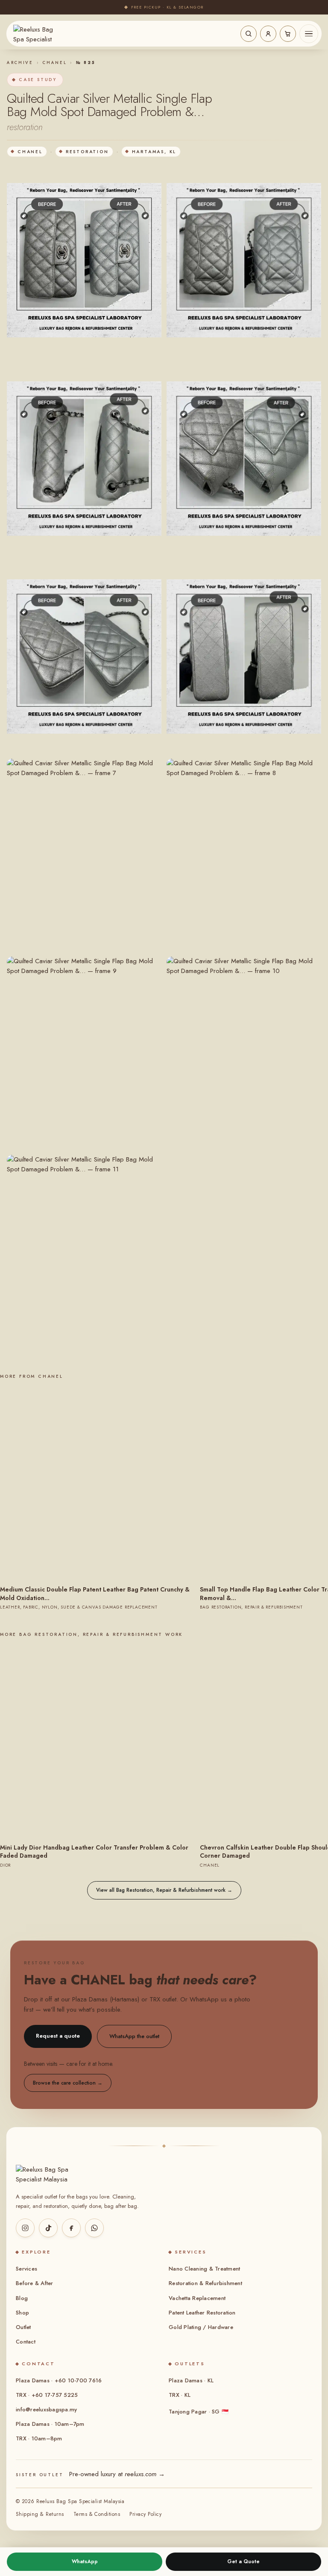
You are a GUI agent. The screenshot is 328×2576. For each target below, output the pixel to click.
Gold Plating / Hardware (201, 2327)
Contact (26, 2342)
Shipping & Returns (40, 2514)
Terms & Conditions (97, 2514)
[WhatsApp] (94, 2228)
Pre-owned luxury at (117, 2474)
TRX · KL (180, 2395)
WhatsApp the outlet (134, 2036)
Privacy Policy (145, 2514)
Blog (22, 2298)
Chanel (54, 63)
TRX (155, 1999)
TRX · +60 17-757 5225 (47, 2395)
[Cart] (288, 34)
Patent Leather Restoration (202, 2313)
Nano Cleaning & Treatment (205, 2269)
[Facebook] (71, 2228)
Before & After (35, 2283)
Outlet (23, 2327)
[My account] (268, 34)
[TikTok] (48, 2228)
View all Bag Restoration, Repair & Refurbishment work (164, 1890)
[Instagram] (25, 2228)
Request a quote (58, 2036)
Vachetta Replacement (197, 2298)
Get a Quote (243, 2561)
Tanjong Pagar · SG (199, 2412)
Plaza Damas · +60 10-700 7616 (59, 2380)
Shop (22, 2313)
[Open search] (249, 34)
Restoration (87, 152)
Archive (20, 63)
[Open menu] (309, 34)
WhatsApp (85, 2561)
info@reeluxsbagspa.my (46, 2409)
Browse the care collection (68, 2083)
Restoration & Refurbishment (205, 2283)
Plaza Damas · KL (191, 2380)
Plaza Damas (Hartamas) (106, 1999)
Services (26, 2269)
